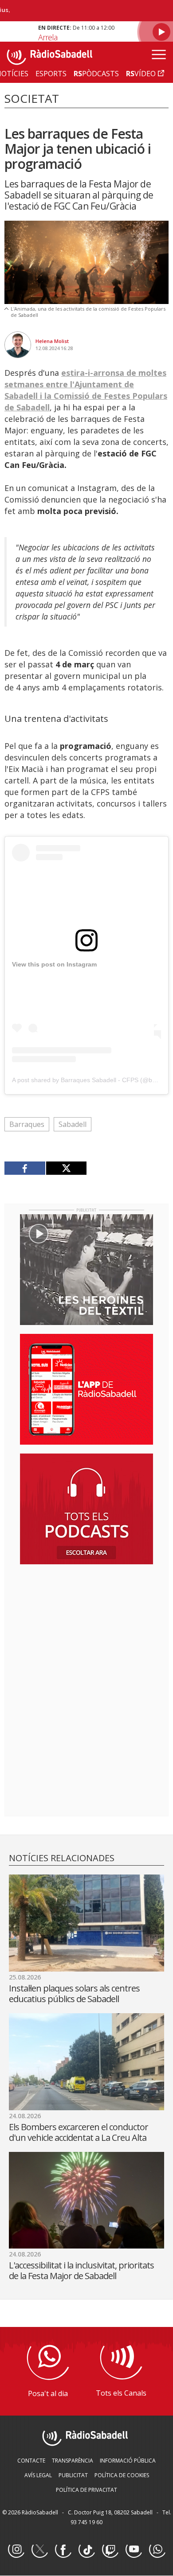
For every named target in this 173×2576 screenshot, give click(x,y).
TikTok (86, 2550)
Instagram (16, 2550)
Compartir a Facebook (25, 1168)
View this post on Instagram (54, 964)
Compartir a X (66, 1168)
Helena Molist (52, 341)
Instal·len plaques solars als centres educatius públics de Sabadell (74, 1993)
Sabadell (73, 1124)
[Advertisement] (86, 1629)
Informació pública (128, 2461)
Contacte (31, 2461)
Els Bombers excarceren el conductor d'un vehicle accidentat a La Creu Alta (79, 2132)
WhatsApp (157, 2550)
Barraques (27, 1124)
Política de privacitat (86, 2490)
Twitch (110, 2550)
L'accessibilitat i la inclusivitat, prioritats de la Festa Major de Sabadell (81, 2270)
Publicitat (73, 2475)
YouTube (134, 2550)
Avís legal (38, 2475)
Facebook (63, 2550)
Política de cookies (122, 2475)
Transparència (73, 2461)
